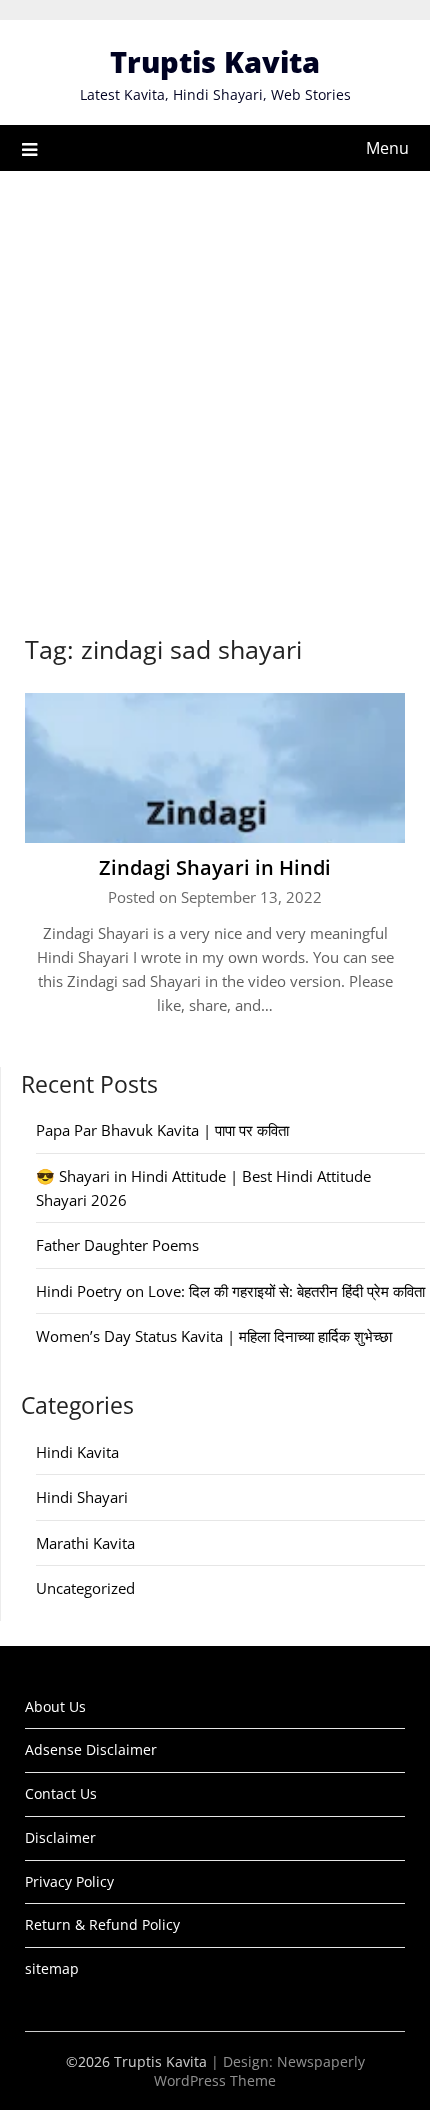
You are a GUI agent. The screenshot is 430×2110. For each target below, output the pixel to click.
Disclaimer (60, 1837)
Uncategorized (85, 1588)
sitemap (52, 1968)
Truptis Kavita (215, 61)
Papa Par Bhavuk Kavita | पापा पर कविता (162, 1130)
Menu (387, 148)
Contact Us (61, 1793)
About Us (55, 1706)
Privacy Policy (69, 1881)
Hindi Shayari (82, 1497)
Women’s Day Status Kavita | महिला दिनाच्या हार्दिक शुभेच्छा (214, 1336)
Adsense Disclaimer (91, 1749)
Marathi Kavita (85, 1543)
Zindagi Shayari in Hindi (215, 867)
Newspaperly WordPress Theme (259, 2071)
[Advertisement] (215, 396)
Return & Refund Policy (102, 1924)
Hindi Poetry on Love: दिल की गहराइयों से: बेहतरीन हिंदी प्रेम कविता (230, 1291)
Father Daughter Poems (117, 1245)
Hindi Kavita (77, 1452)
